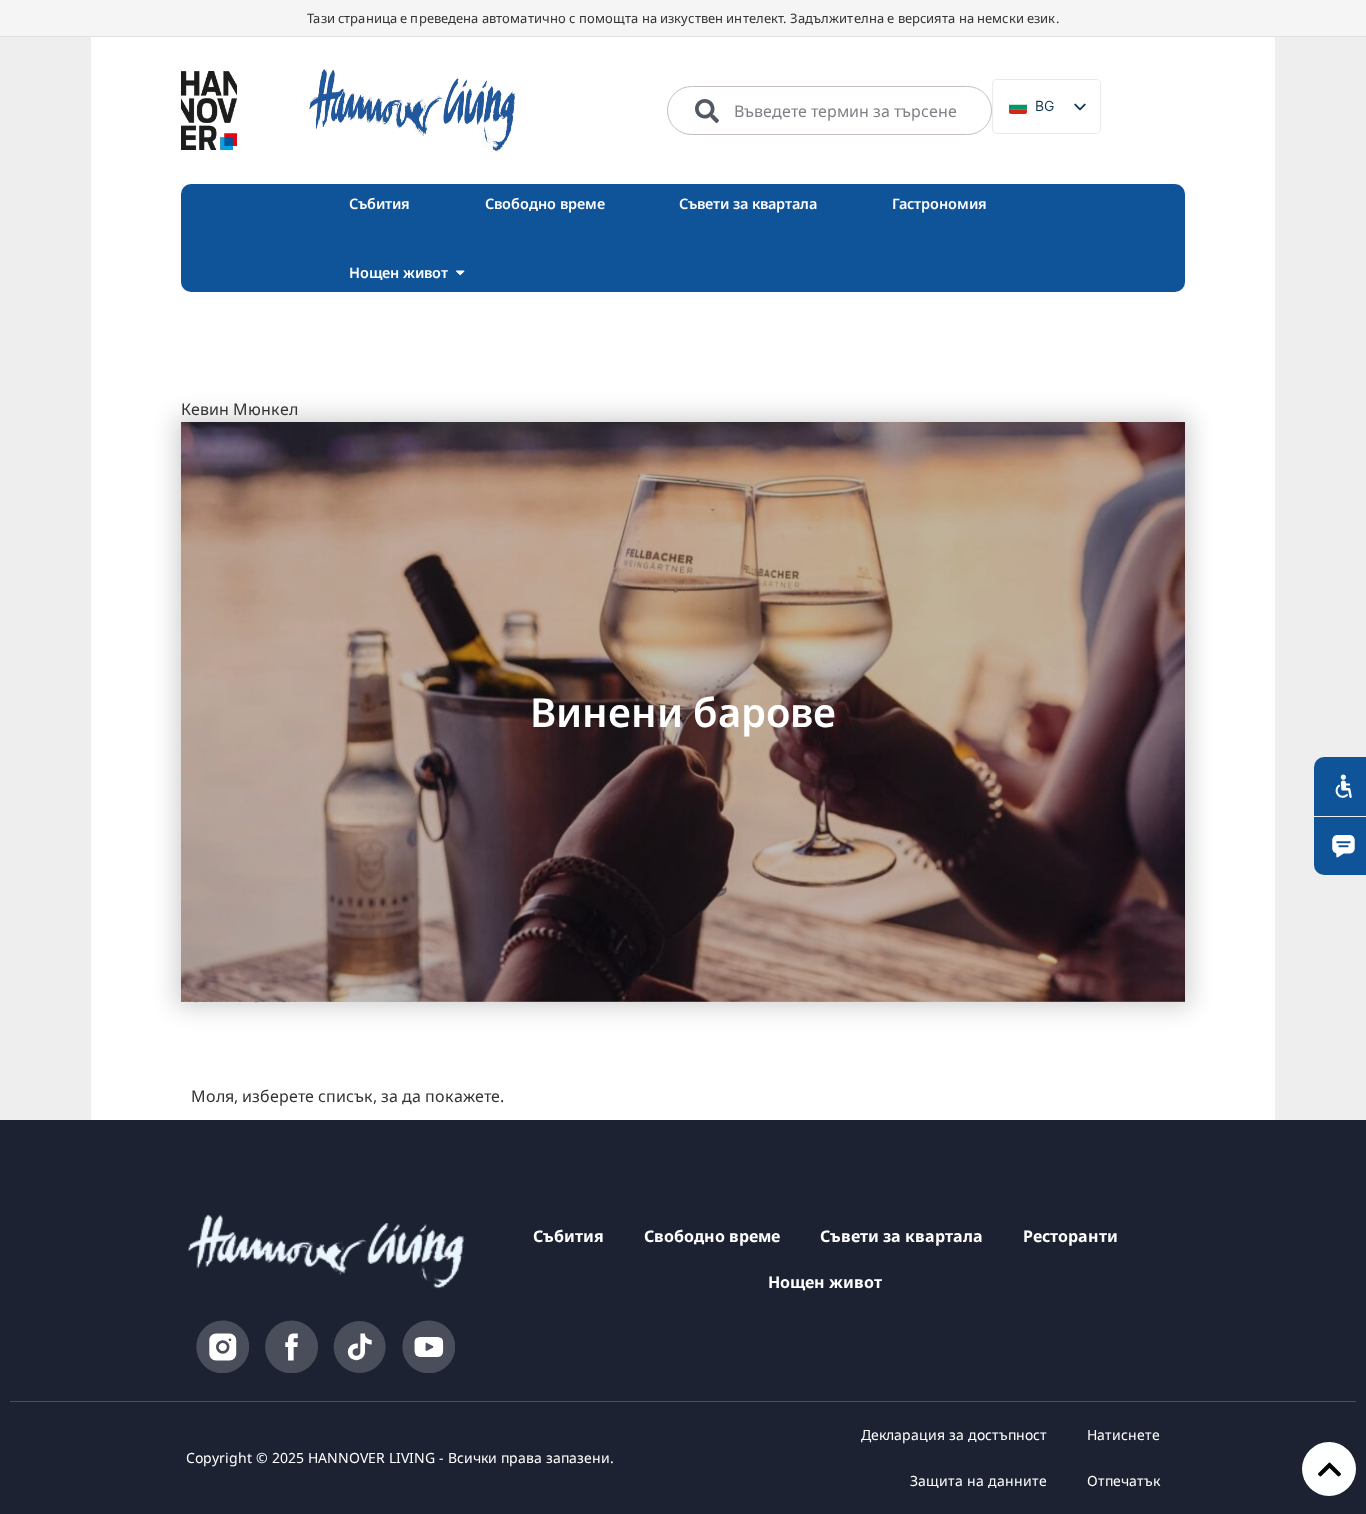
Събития (568, 1236)
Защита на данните (978, 1480)
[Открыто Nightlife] (460, 272)
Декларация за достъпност (954, 1434)
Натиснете (1123, 1434)
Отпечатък (1123, 1480)
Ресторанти (1070, 1236)
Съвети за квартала (901, 1236)
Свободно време (712, 1236)
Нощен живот (825, 1282)
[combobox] (829, 111)
